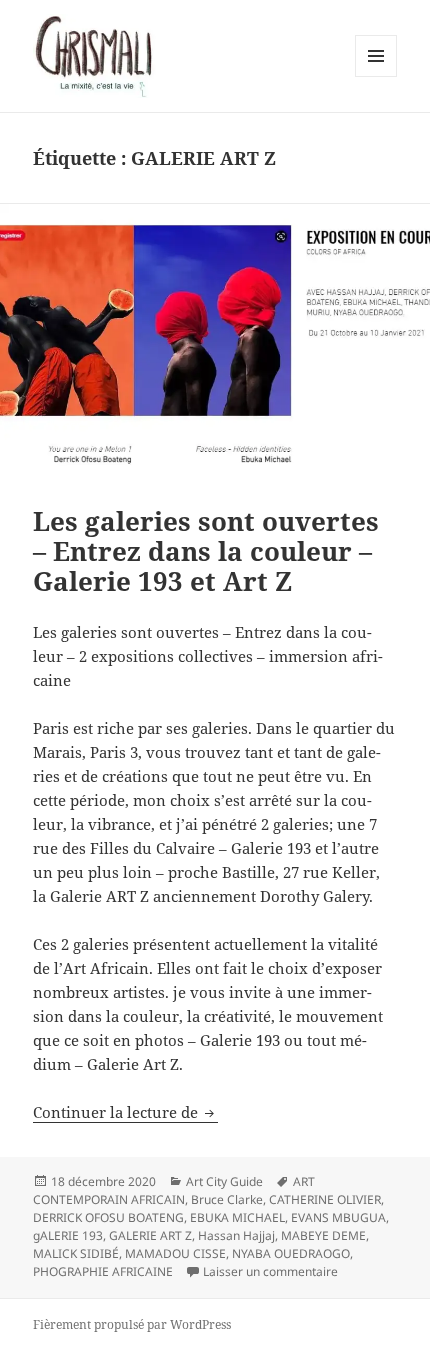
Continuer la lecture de (125, 1112)
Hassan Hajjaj (236, 1235)
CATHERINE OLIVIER (325, 1199)
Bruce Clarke (227, 1199)
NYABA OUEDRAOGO (291, 1253)
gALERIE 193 (68, 1235)
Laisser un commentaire (270, 1271)
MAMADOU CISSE (175, 1253)
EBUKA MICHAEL (237, 1217)
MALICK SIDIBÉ (76, 1253)
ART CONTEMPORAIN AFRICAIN (174, 1190)
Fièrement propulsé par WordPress (132, 1324)
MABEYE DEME (323, 1235)
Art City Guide (224, 1181)
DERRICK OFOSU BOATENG (108, 1217)
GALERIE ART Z (150, 1235)
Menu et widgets (376, 76)
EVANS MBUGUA (338, 1217)
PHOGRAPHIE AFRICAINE (103, 1271)
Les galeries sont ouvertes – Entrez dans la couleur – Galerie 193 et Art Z (206, 551)
